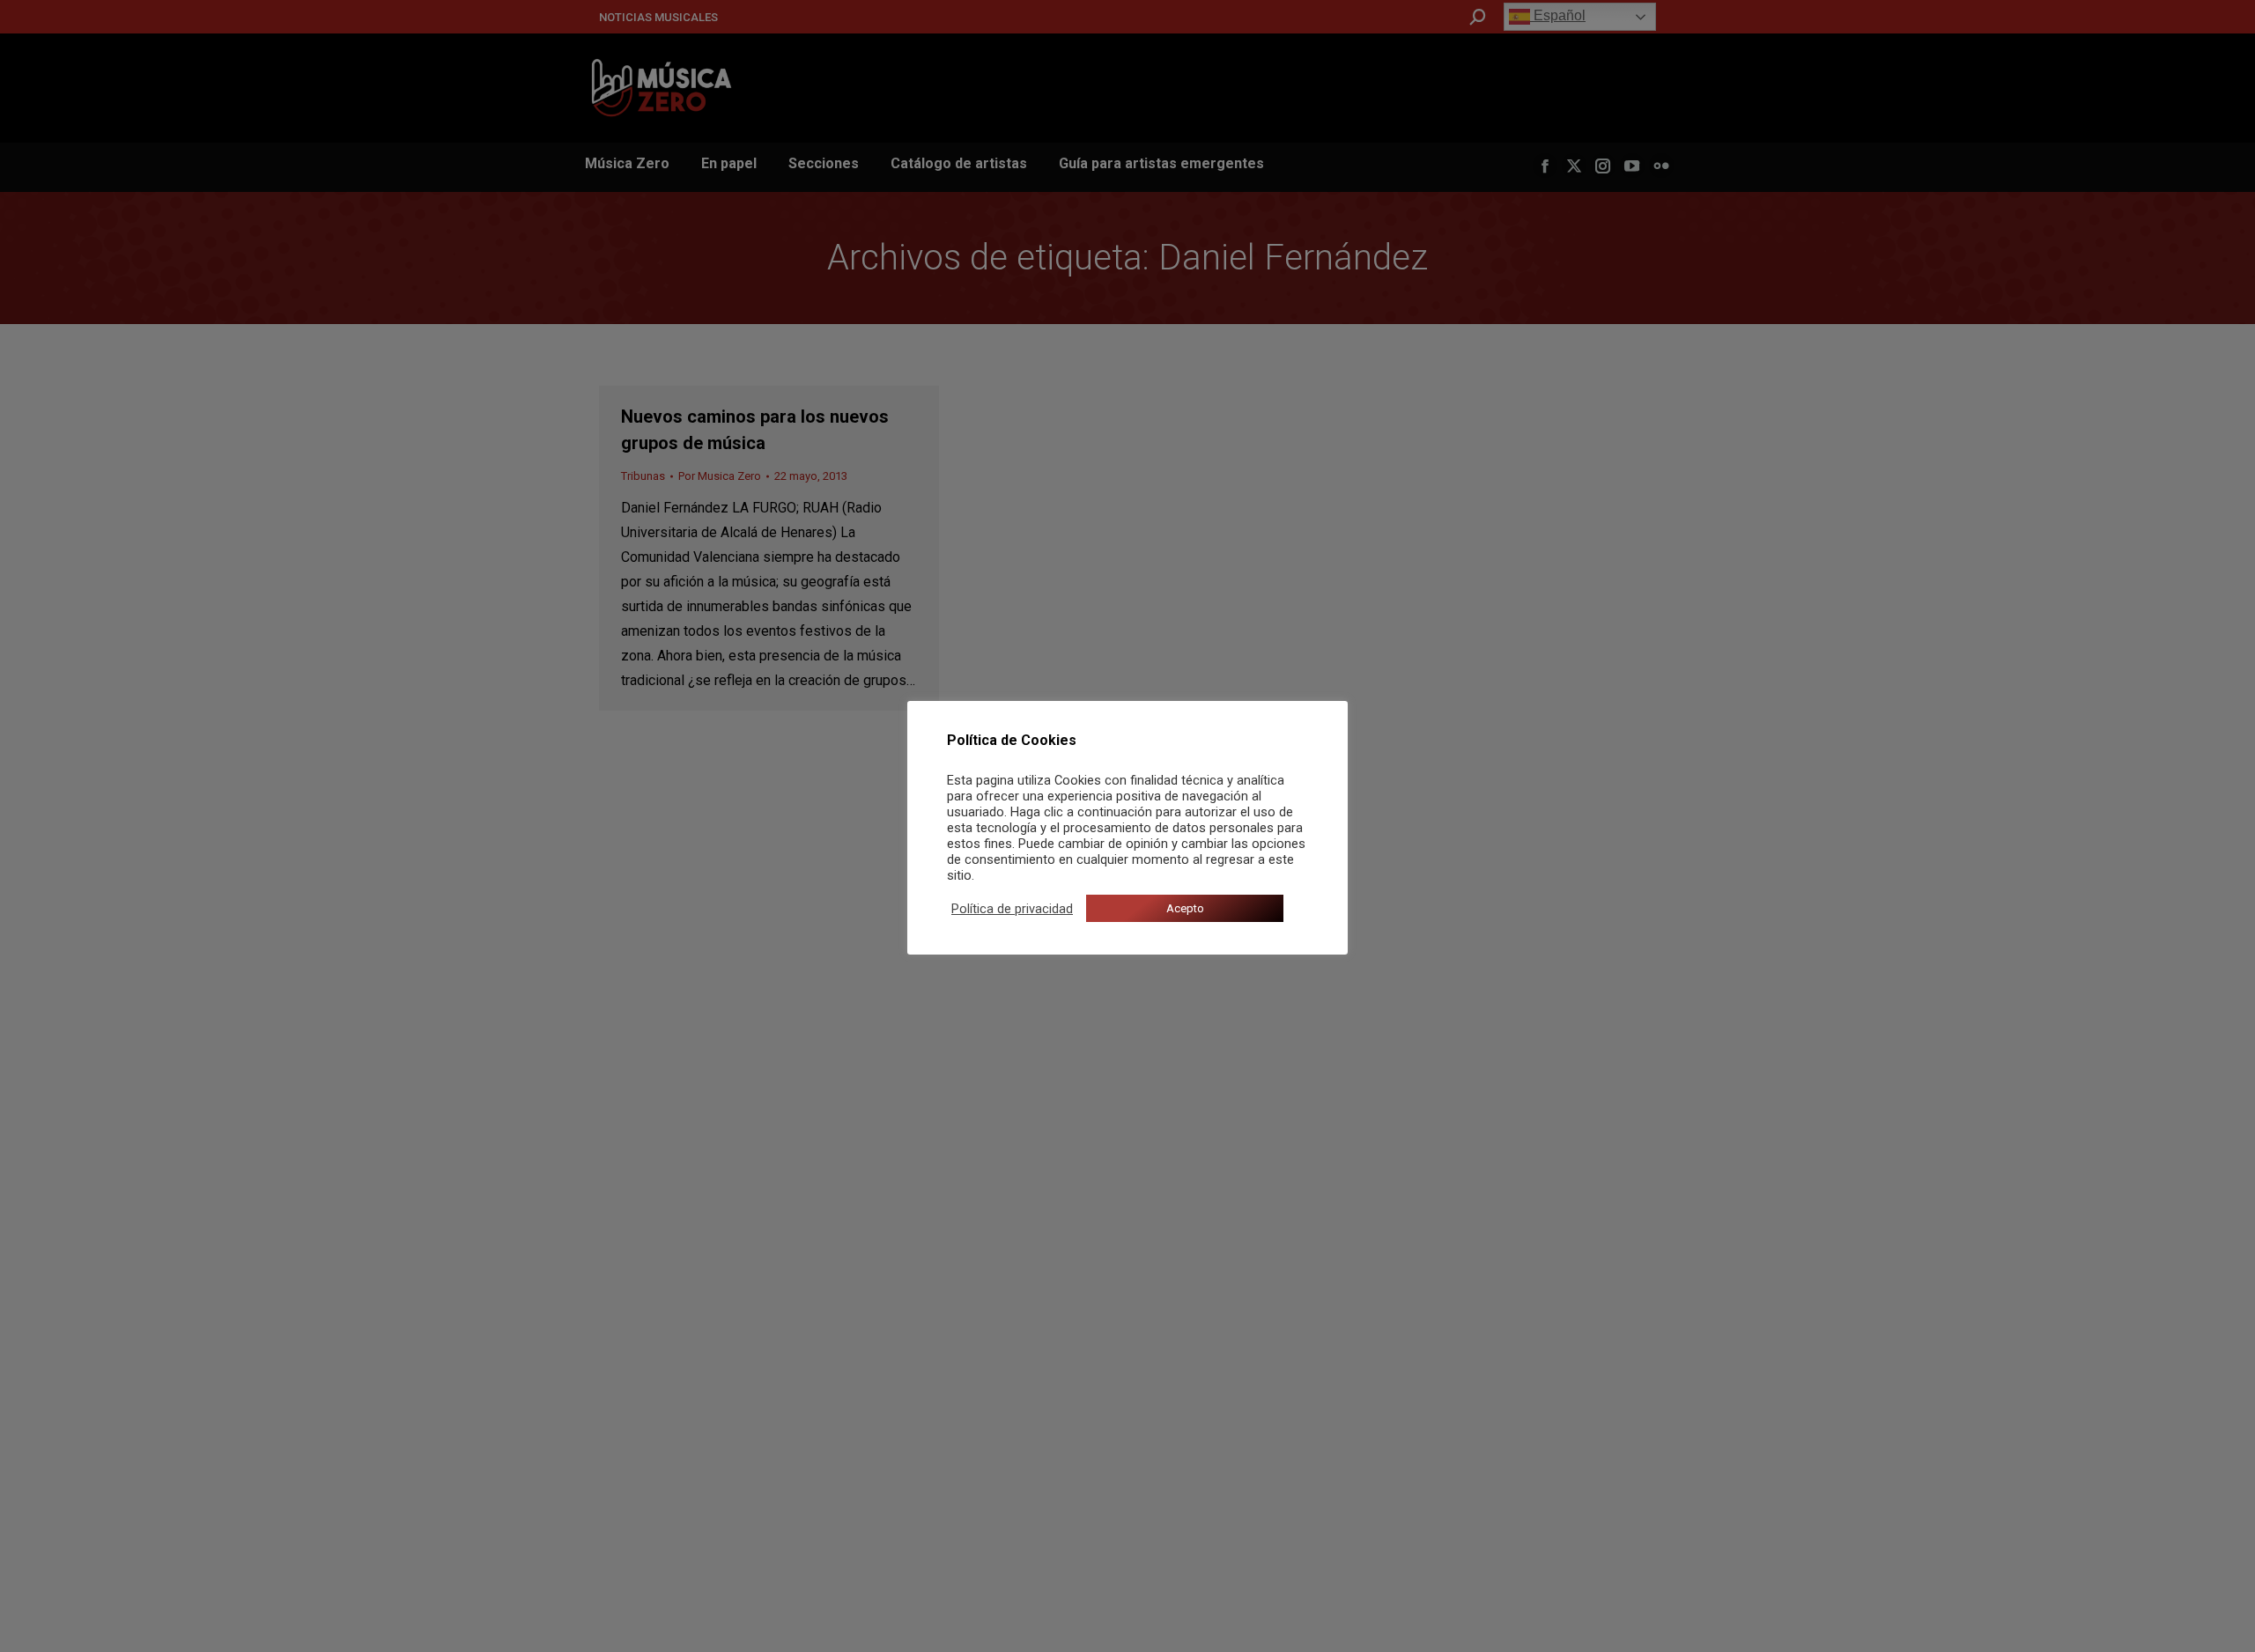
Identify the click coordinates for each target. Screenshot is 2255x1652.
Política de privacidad (1012, 909)
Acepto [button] (1185, 908)
